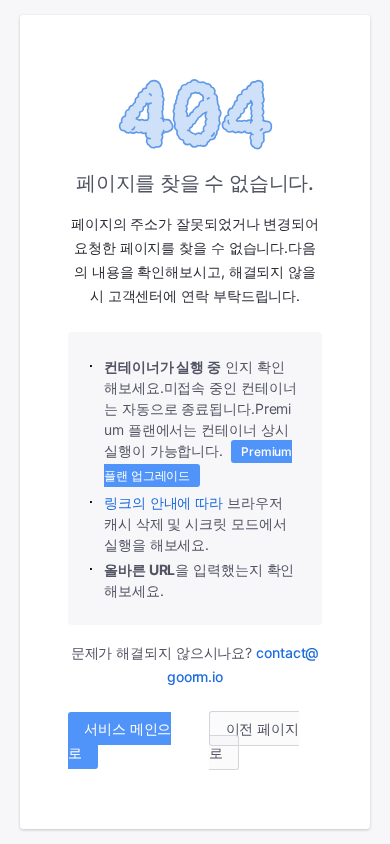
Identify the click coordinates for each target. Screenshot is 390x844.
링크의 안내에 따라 (163, 502)
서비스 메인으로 (119, 740)
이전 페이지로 (254, 740)
